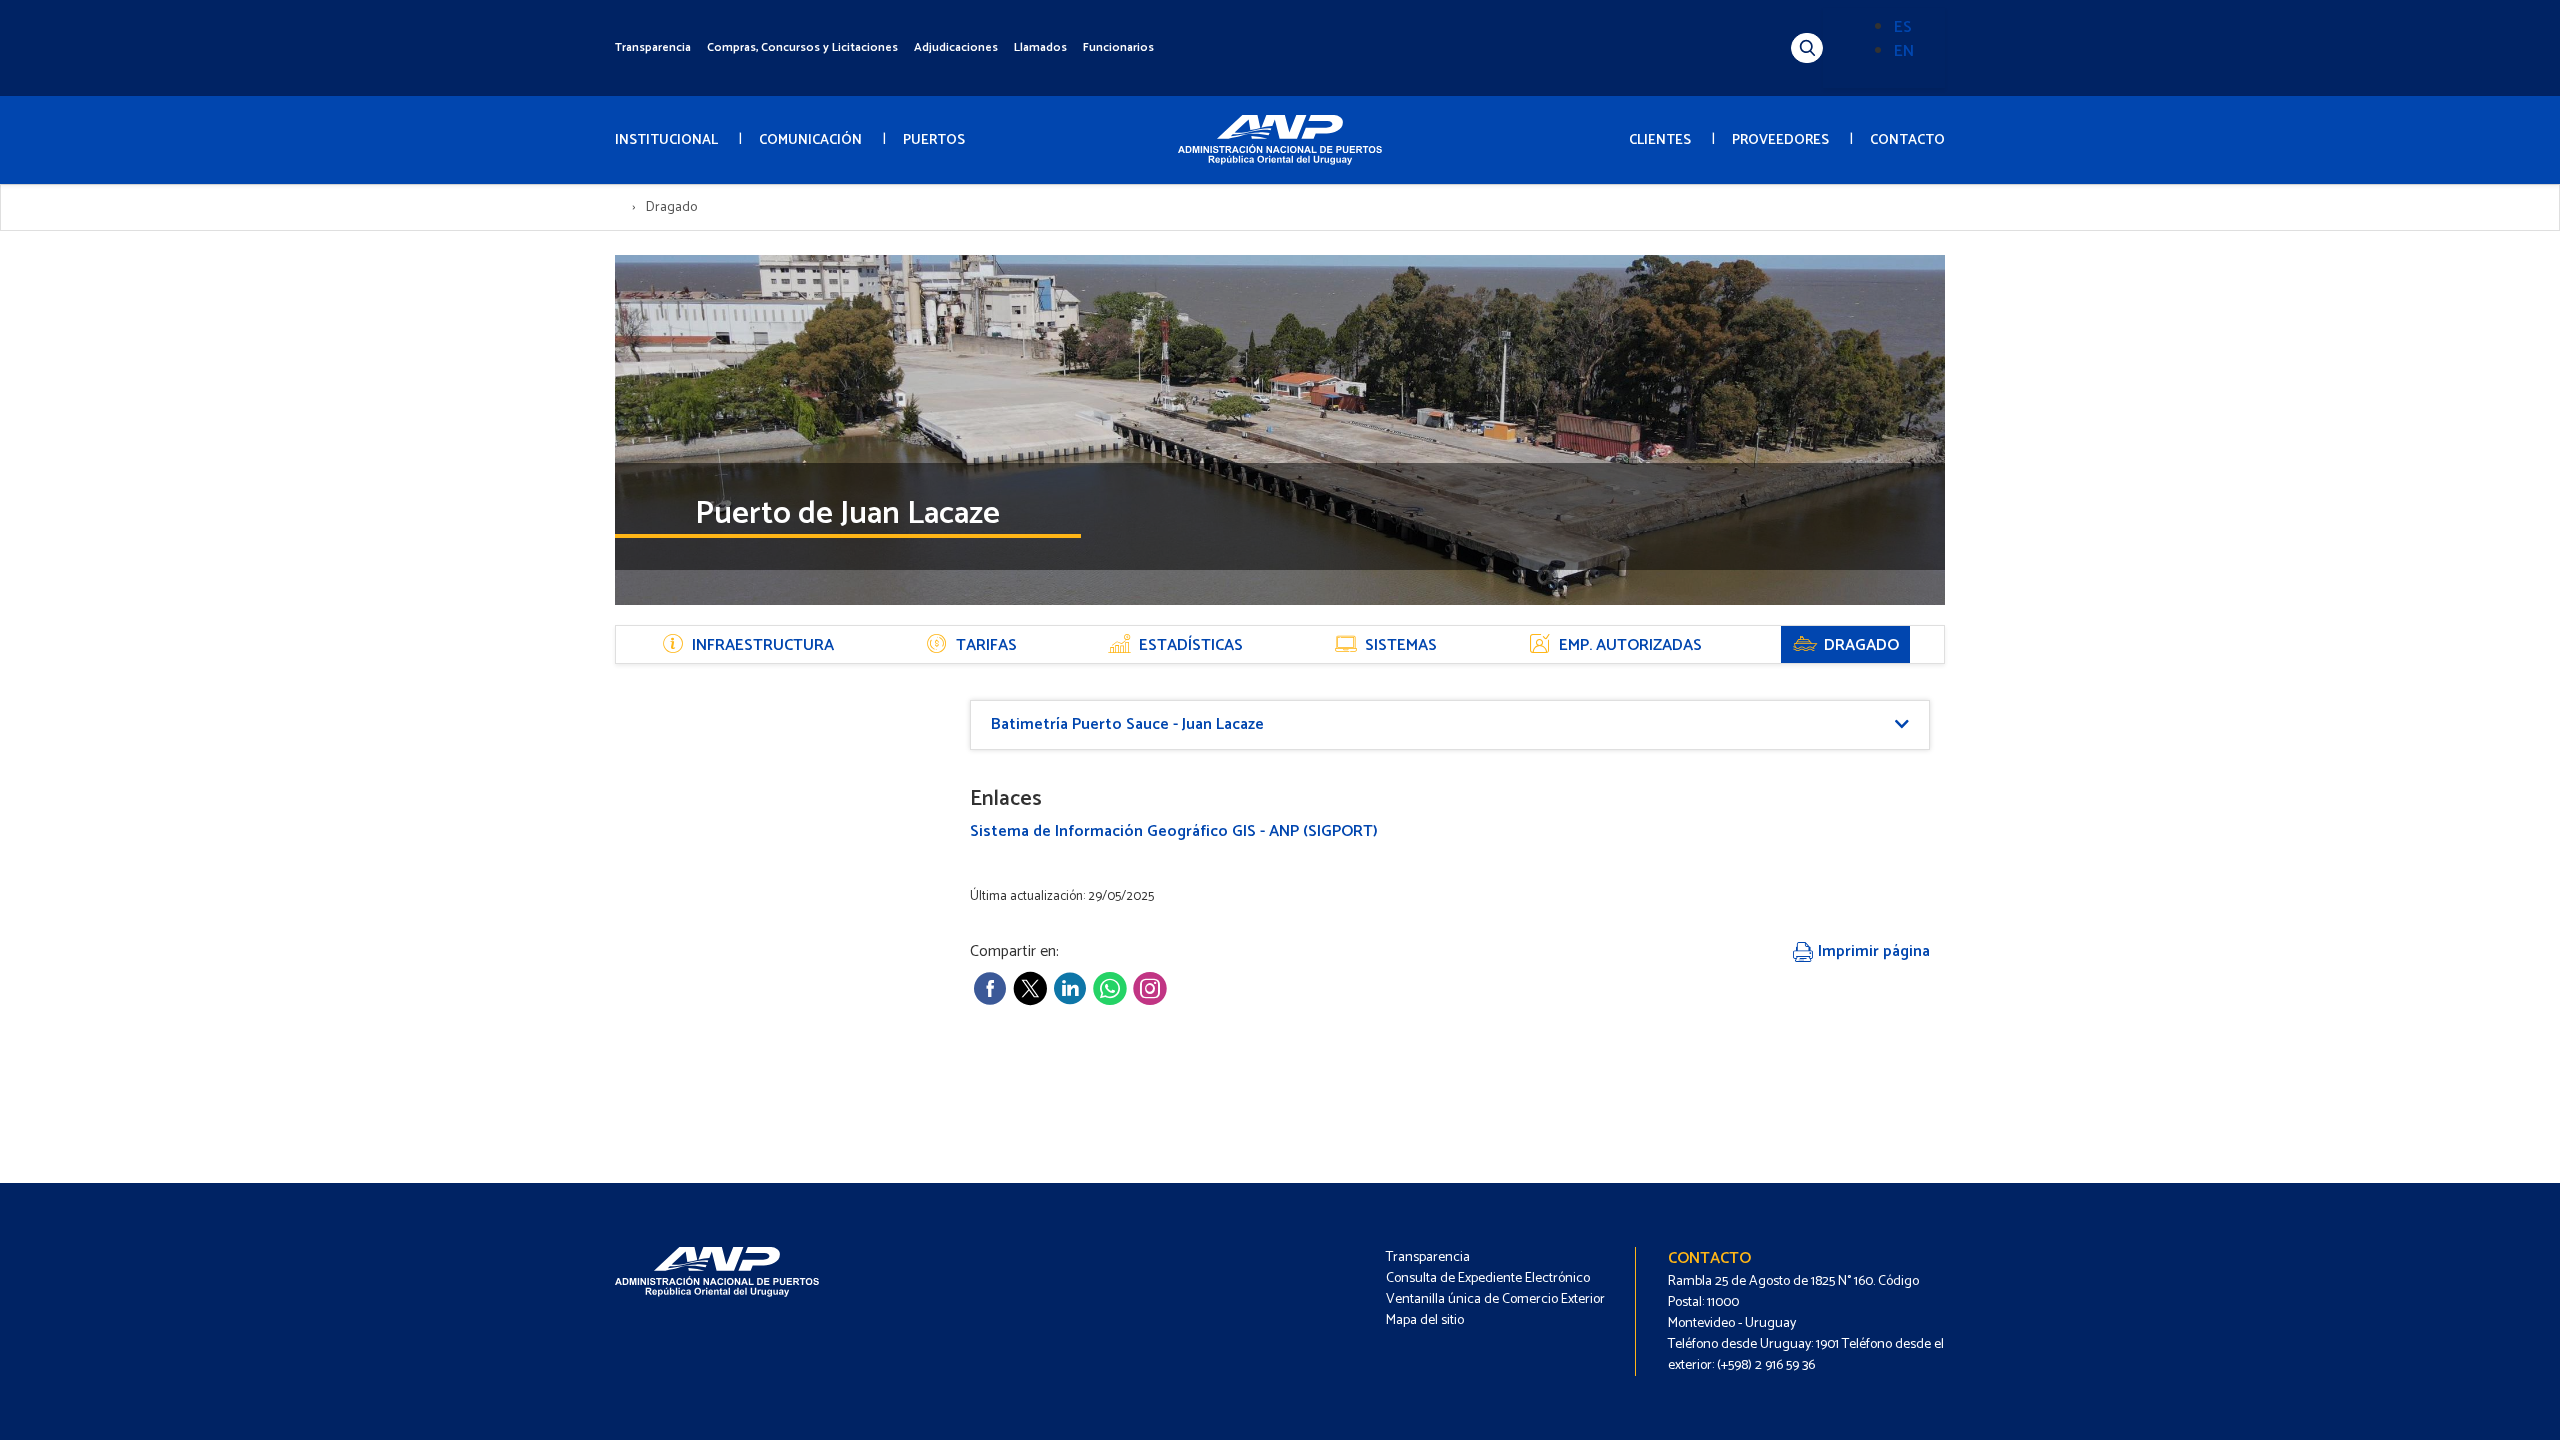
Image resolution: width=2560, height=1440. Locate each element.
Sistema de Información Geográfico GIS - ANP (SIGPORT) (1174, 831)
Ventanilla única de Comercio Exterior (1495, 1299)
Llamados (1040, 47)
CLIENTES (1660, 140)
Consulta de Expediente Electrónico (1488, 1278)
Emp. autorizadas (1630, 645)
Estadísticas (1191, 645)
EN (1904, 51)
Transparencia (653, 47)
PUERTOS (934, 140)
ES (1903, 27)
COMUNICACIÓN (810, 140)
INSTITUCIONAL (666, 140)
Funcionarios (1118, 47)
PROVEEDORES (1780, 140)
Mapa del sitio (1425, 1320)
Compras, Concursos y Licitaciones (802, 47)
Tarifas (986, 645)
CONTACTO (1907, 140)
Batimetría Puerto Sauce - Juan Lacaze (1127, 724)
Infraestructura (763, 645)
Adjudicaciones (956, 47)
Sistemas (1401, 645)
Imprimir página (1872, 951)
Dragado (1861, 645)
